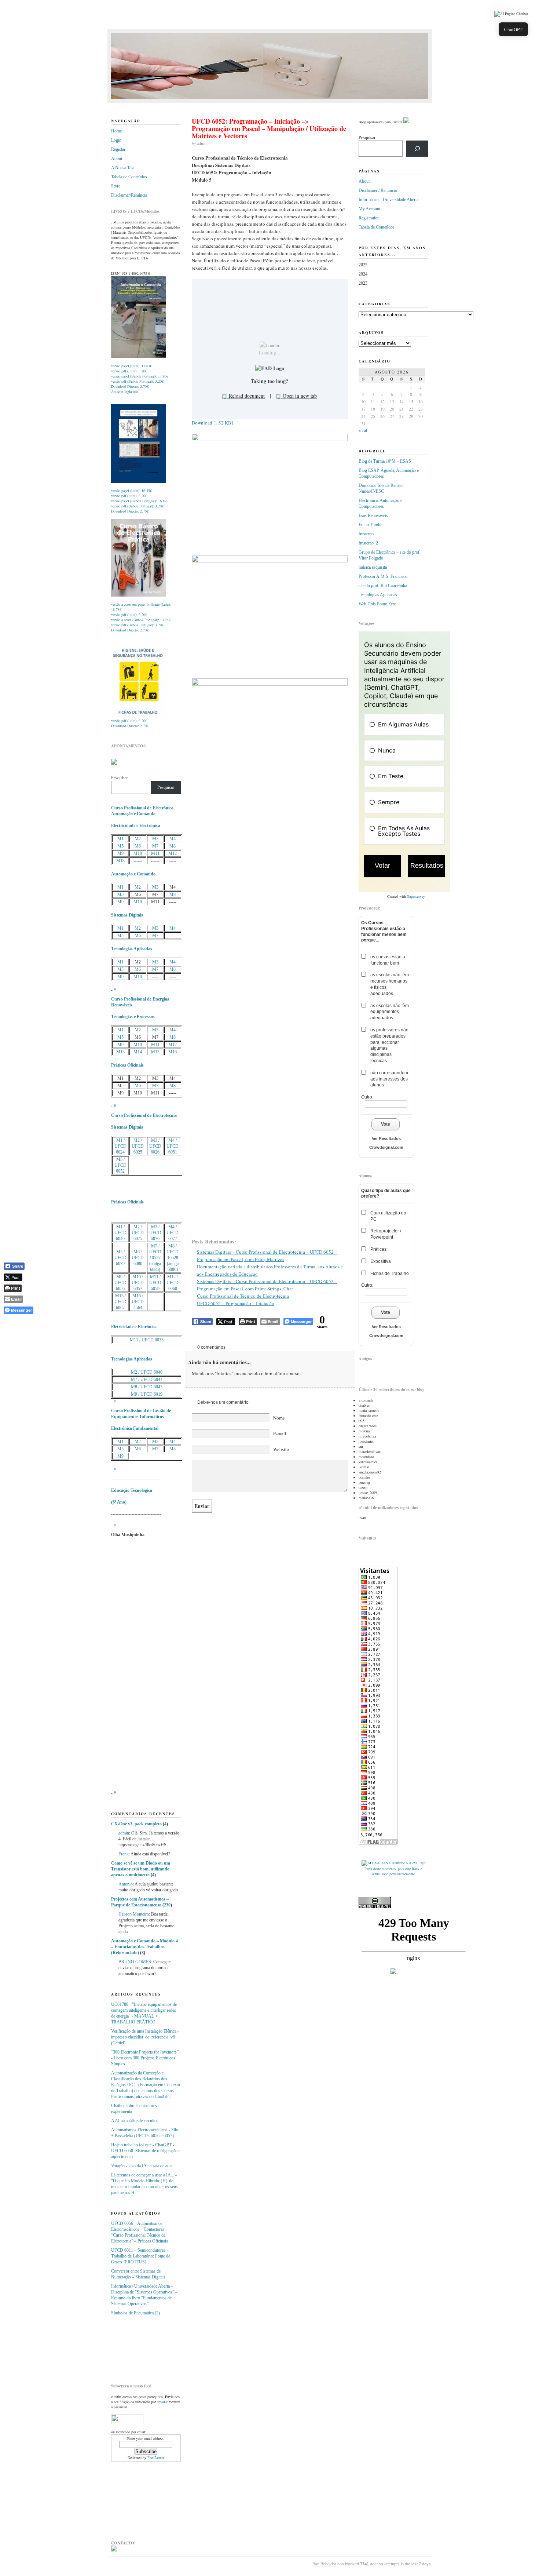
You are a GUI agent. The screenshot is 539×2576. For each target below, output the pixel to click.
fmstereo (366, 534)
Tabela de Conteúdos (129, 177)
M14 (138, 1052)
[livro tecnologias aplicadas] (139, 481)
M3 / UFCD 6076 (155, 1233)
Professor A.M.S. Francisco (383, 576)
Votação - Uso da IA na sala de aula (142, 2166)
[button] (511, 14)
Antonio (126, 1884)
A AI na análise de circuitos (135, 2121)
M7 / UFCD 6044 (147, 1380)
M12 (173, 853)
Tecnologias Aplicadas (132, 949)
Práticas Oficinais (127, 1065)
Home (116, 131)
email (161, 2402)
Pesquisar (120, 778)
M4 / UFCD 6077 (173, 1233)
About (117, 159)
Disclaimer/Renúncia (129, 195)
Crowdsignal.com (386, 1147)
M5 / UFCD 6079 (120, 1258)
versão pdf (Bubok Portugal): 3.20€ (137, 381)
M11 (155, 853)
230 (167, 1905)
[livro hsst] (139, 717)
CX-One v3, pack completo (136, 1824)
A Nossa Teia (123, 168)
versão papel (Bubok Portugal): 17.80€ (140, 376)
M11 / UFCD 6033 (147, 1340)
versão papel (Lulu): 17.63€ (131, 366)
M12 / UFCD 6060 (173, 1283)
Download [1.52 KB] (212, 423)
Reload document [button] (246, 396)
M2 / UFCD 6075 (138, 1233)
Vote (386, 1124)
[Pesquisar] (417, 149)
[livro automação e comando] (139, 357)
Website (281, 1449)
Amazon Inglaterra (124, 391)
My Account (369, 209)
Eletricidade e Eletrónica (134, 1327)
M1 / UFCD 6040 (120, 1233)
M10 (138, 853)
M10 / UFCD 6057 (138, 1283)
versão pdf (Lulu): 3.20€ (129, 371)
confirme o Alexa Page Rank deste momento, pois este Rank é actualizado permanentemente (395, 1868)
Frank (124, 1854)
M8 (173, 846)
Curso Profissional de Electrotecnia (144, 1115)
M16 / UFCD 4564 (138, 1302)
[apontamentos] (114, 763)
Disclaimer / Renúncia (378, 190)
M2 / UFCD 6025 (138, 1146)
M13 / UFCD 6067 (120, 1302)
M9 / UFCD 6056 (120, 1283)
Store (116, 186)
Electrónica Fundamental (135, 1428)
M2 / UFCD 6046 (147, 1372)
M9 (120, 853)
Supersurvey (416, 896)
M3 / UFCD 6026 (155, 1146)
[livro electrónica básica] (139, 595)
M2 (138, 839)
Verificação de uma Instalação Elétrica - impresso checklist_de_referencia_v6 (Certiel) (145, 2037)
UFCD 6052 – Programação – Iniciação (236, 1303)
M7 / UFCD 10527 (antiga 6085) (155, 1258)
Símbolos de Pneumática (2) (135, 2313)
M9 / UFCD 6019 (147, 1394)
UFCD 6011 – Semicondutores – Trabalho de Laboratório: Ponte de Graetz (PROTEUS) (141, 2256)
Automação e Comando (133, 874)
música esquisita (373, 567)
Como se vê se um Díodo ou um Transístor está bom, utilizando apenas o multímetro (141, 1869)
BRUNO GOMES (135, 1962)
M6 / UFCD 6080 (138, 1258)
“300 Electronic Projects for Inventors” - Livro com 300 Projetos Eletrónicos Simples (145, 2058)
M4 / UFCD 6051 (173, 1146)
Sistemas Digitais (127, 915)
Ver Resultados (386, 1138)
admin (124, 1833)
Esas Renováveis (373, 515)
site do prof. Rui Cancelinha (383, 586)
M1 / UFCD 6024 (120, 1146)
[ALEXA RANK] (376, 1863)
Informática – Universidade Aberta (388, 200)
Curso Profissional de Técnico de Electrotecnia (243, 1296)
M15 (155, 1052)
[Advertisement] (148, 2347)
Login (116, 140)
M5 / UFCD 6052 (120, 1165)
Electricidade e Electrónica (136, 826)
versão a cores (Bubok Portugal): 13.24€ (141, 620)
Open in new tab (299, 396)
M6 (138, 846)
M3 (155, 839)
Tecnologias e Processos (133, 1017)
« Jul (363, 430)
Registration (369, 218)
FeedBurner (156, 2457)
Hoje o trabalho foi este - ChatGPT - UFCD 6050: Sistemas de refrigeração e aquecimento (146, 2151)
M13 (120, 861)
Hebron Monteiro (134, 1914)
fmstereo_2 (368, 543)
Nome (279, 1418)
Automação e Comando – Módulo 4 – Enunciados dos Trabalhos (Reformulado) (144, 1947)
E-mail (280, 1433)
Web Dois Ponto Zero (377, 604)
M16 (173, 1052)
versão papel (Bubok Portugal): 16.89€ (140, 501)
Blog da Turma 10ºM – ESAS (385, 461)
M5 (120, 846)
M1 (120, 839)
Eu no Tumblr (371, 525)
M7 (155, 846)
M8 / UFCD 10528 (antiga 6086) (173, 1258)
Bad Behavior (324, 2564)
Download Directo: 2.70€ (130, 386)
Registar (118, 149)
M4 (173, 839)
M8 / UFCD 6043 (147, 1387)
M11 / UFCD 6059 (155, 1283)
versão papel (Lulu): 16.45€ (131, 491)
